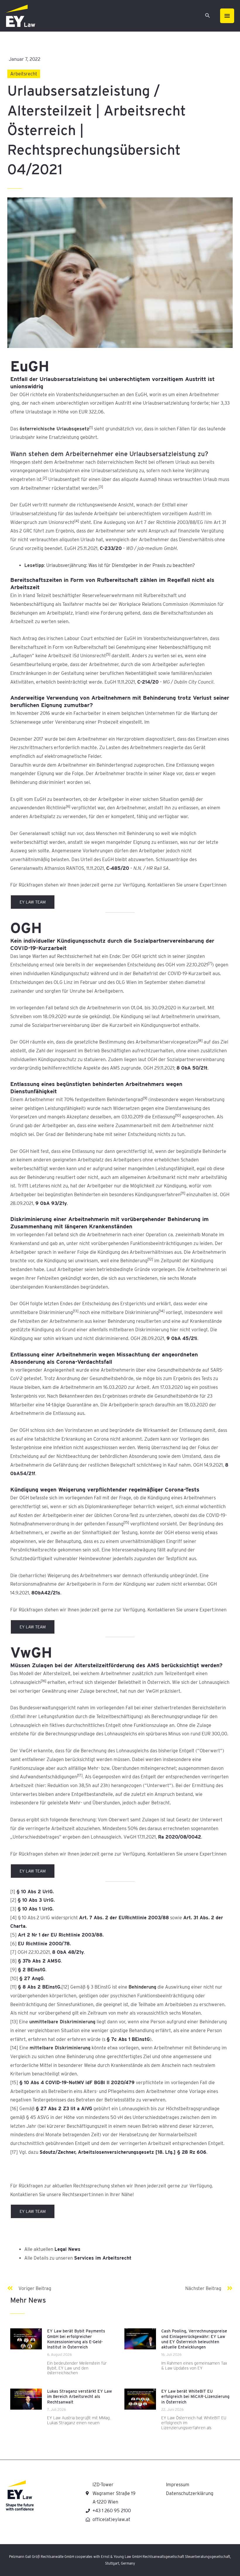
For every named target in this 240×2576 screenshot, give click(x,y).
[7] (210, 963)
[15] (126, 1522)
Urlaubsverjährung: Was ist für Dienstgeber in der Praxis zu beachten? (121, 565)
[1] (91, 427)
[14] (162, 1311)
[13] (76, 1311)
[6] (68, 806)
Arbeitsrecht (24, 74)
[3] (101, 487)
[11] (183, 1193)
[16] (43, 1681)
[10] (178, 1115)
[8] (200, 1040)
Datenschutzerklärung (190, 2493)
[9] (145, 1098)
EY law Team (33, 902)
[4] (77, 521)
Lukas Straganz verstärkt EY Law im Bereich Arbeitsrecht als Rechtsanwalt (79, 2396)
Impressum (178, 2485)
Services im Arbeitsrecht (103, 2258)
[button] (208, 16)
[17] (80, 1775)
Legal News (67, 2249)
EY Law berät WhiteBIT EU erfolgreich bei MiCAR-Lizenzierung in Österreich (195, 2396)
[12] (150, 1259)
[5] (108, 654)
